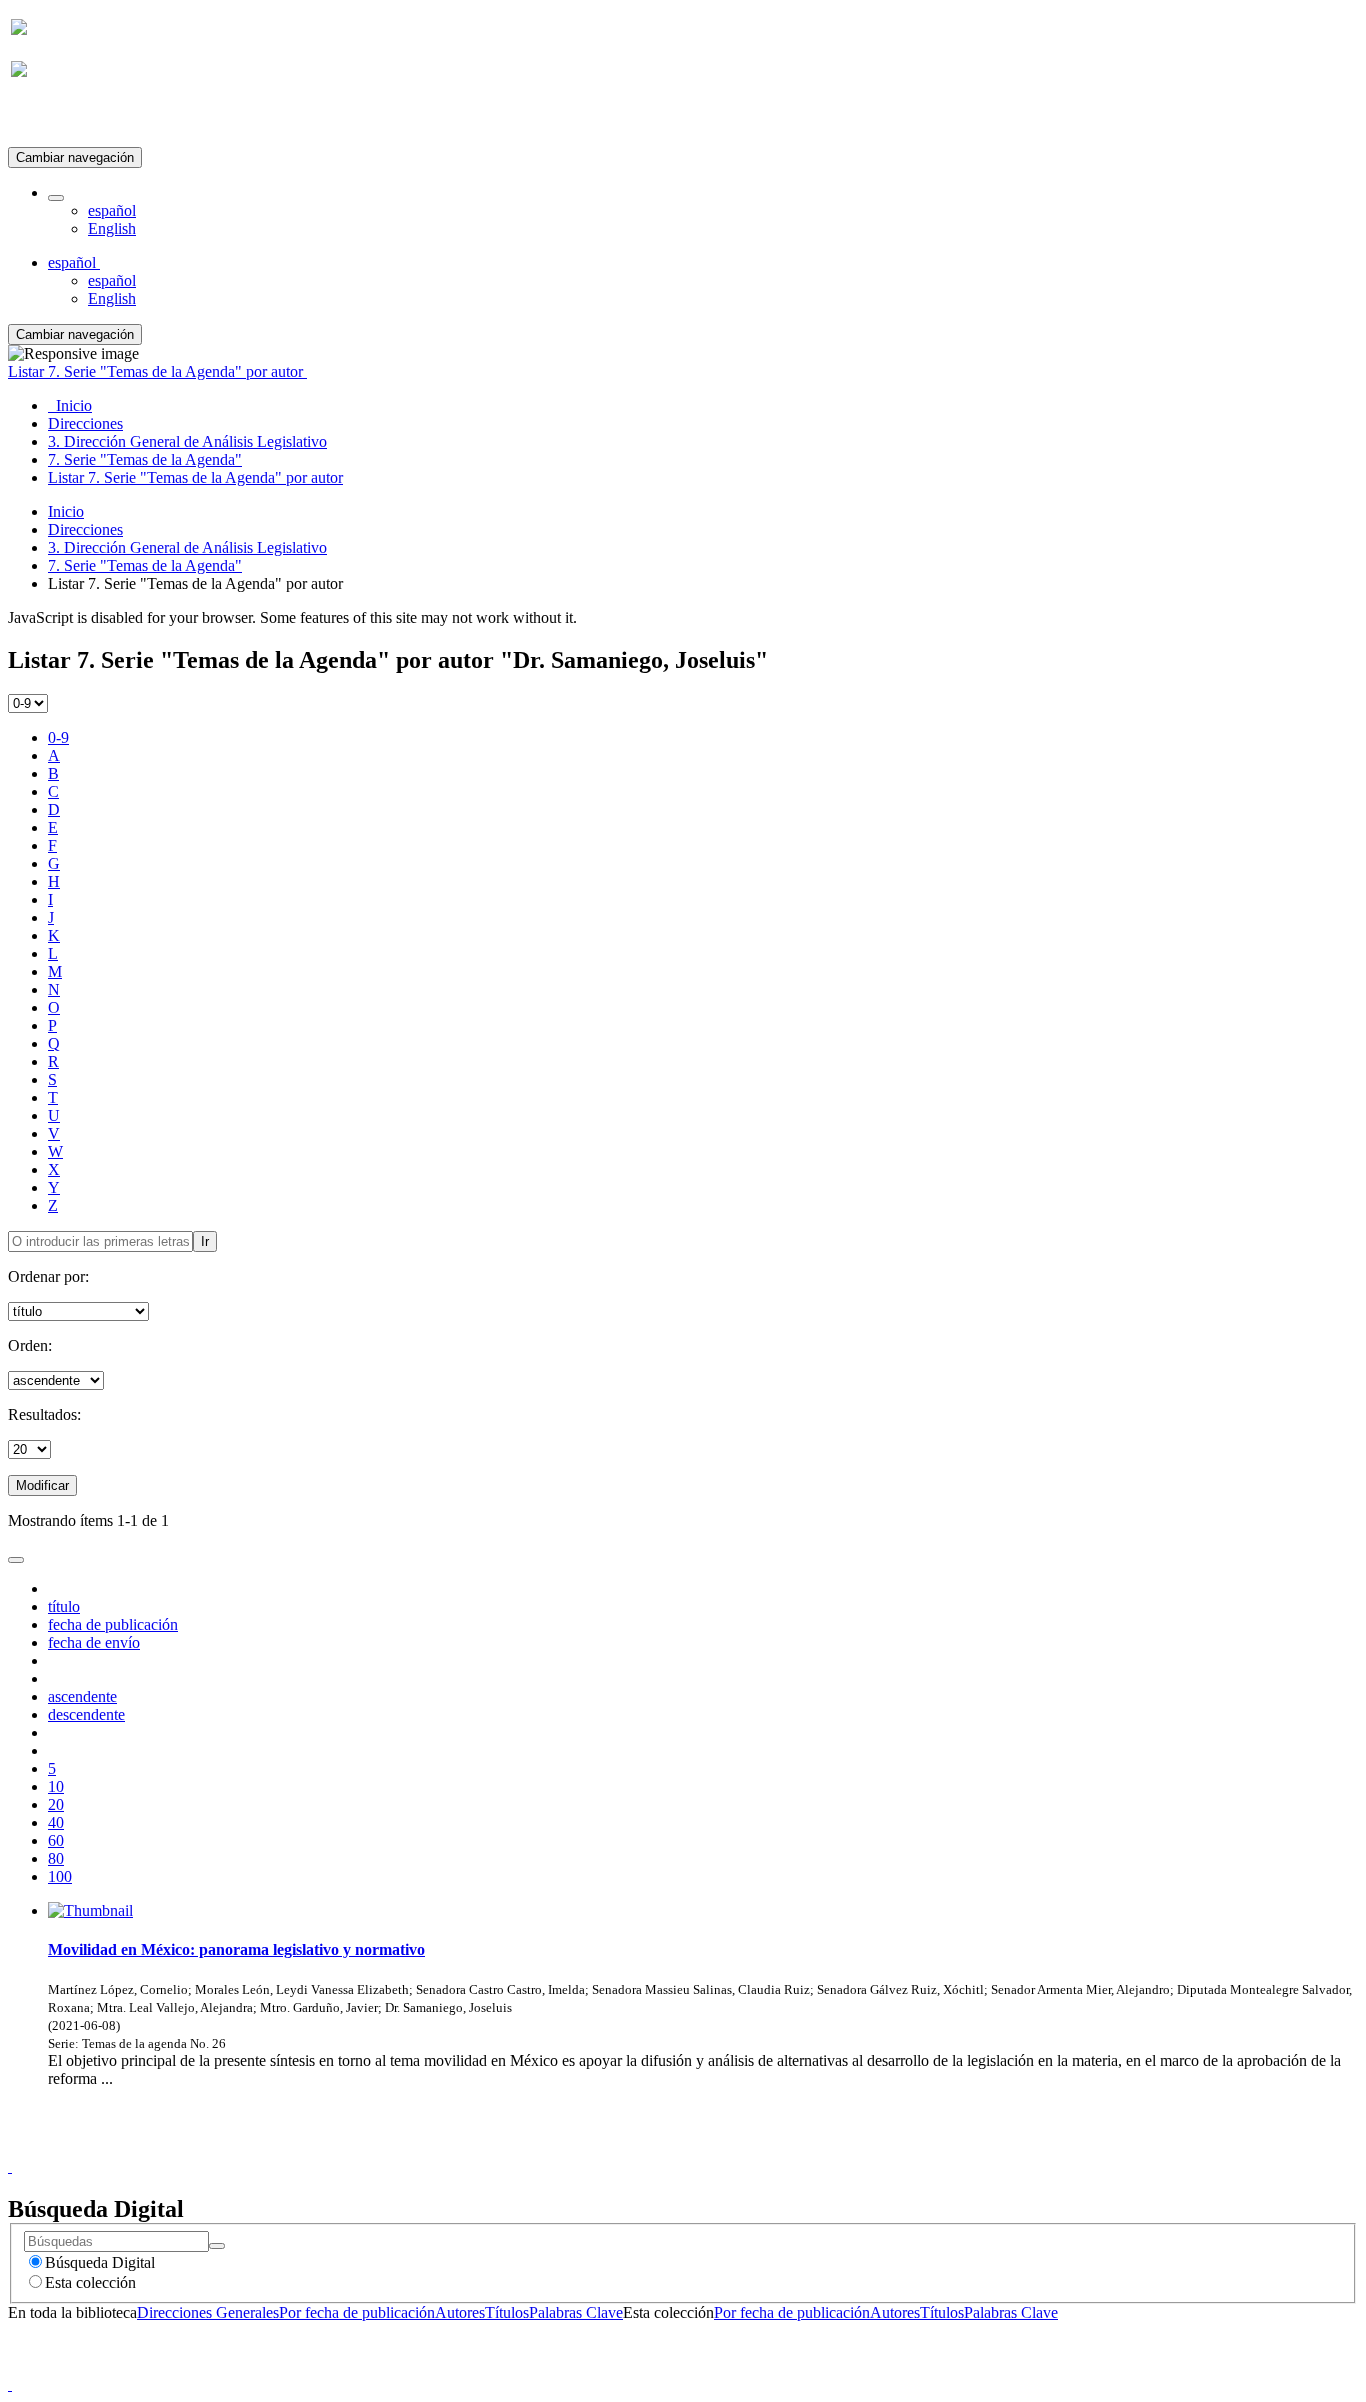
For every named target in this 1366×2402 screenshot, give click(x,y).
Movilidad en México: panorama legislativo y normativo (236, 1949)
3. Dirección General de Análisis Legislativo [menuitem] (187, 441)
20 (56, 1804)
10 (56, 1786)
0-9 (58, 737)
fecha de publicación (113, 1624)
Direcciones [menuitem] (85, 423)
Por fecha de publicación (357, 2312)
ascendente (82, 1696)
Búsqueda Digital (100, 2262)
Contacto (639, 2148)
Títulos (507, 2312)
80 (56, 1858)
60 (56, 1840)
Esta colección (90, 2282)
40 (56, 1822)
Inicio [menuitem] (70, 405)
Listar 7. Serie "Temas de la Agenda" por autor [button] (157, 371)
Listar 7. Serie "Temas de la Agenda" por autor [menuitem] (195, 477)
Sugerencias (717, 2148)
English (112, 228)
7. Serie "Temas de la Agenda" (145, 565)
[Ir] (217, 2246)
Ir (205, 1241)
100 (60, 1876)
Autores (460, 2312)
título (64, 1606)
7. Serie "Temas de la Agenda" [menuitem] (145, 459)
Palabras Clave (576, 2312)
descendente (86, 1714)
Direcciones (85, 529)
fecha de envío (94, 1642)
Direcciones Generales (208, 2312)
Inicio (66, 511)
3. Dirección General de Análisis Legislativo (187, 547)
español (112, 210)
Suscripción (48, 118)
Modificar (42, 1485)
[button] (56, 198)
